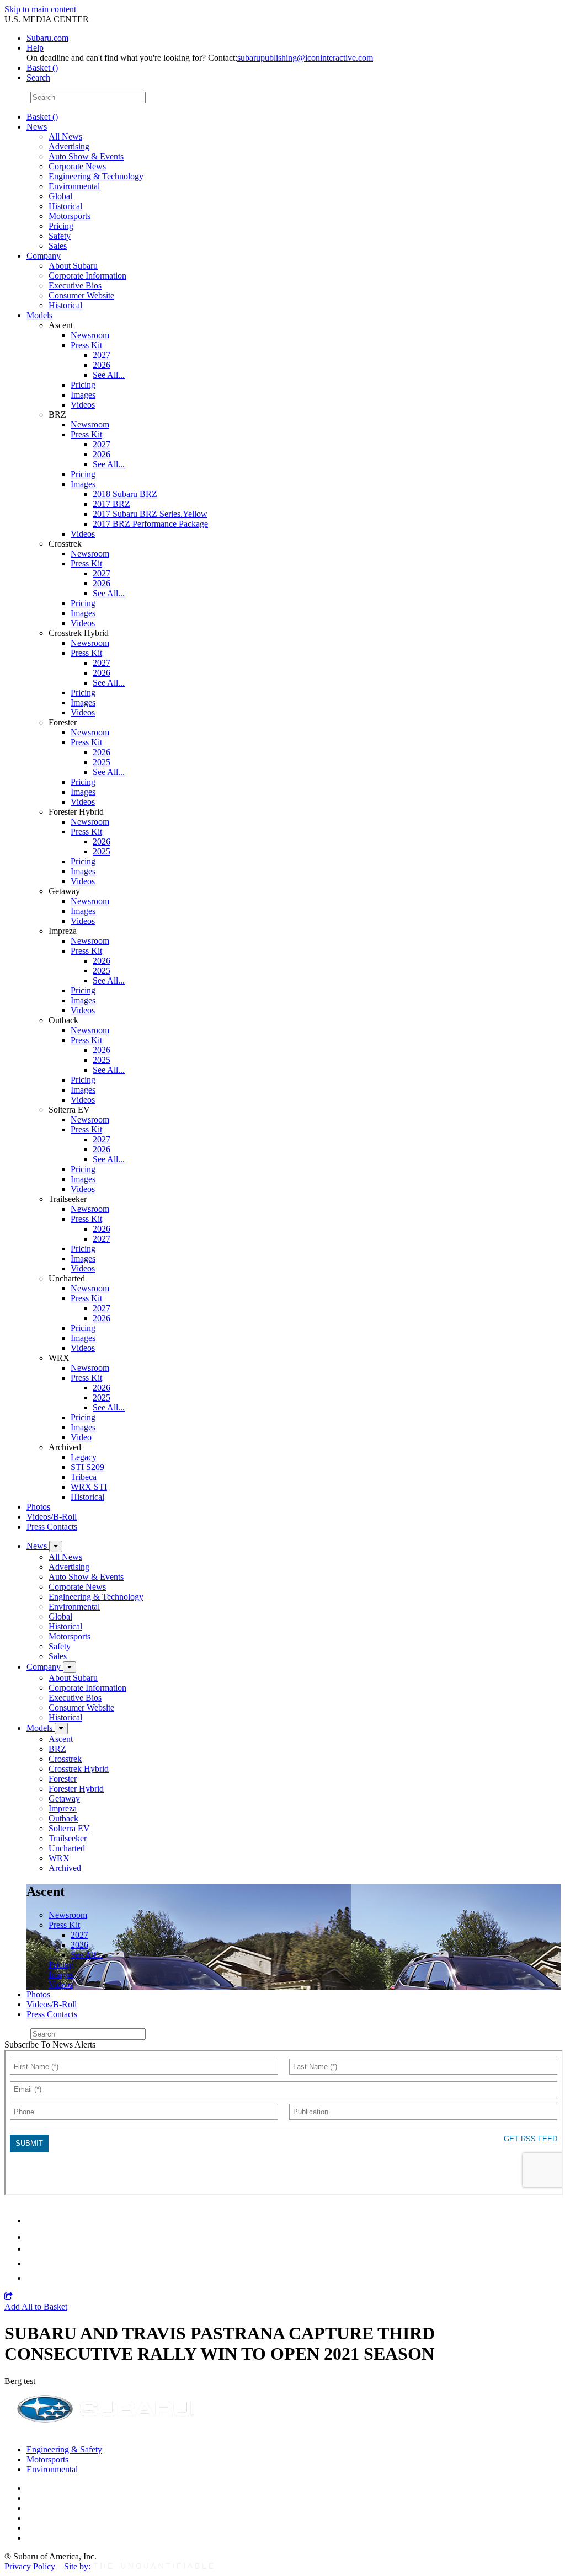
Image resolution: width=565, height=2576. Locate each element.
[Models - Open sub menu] (61, 1728)
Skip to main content (40, 9)
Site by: (78, 2566)
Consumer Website (81, 295)
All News (65, 137)
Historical (65, 206)
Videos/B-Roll (52, 1517)
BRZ (57, 1749)
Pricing (61, 226)
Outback (63, 1818)
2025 (102, 762)
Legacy (84, 1457)
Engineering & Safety (64, 2449)
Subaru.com (47, 38)
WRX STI (89, 1487)
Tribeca (84, 1477)
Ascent (61, 1739)
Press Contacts (52, 1527)
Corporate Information (87, 276)
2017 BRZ (111, 504)
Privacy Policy (30, 2566)
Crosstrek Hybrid (79, 1769)
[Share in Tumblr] (32, 2264)
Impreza (63, 1808)
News (37, 127)
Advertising (69, 146)
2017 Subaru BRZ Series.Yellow (150, 514)
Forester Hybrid (76, 1789)
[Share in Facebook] (34, 2237)
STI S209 (87, 1467)
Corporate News (77, 166)
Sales (58, 246)
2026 (102, 365)
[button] (9, 2297)
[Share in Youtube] (33, 2249)
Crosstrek (65, 1759)
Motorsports (70, 216)
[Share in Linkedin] (34, 2220)
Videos (83, 405)
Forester (63, 1779)
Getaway (64, 1799)
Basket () (42, 68)
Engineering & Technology (96, 176)
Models (39, 315)
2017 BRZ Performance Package (150, 524)
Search (16, 97)
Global (60, 196)
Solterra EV (69, 1828)
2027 (102, 355)
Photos (38, 1507)
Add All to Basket (36, 2307)
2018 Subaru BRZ (125, 494)
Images (83, 395)
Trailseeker (68, 1838)
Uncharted (67, 1848)
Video (81, 1437)
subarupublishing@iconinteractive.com (305, 58)
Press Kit (86, 345)
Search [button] (38, 78)
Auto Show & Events (86, 156)
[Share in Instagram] (33, 2278)
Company (44, 256)
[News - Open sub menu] (56, 1546)
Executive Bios (75, 285)
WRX (59, 1858)
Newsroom (90, 335)
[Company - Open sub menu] (70, 1667)
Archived (65, 1868)
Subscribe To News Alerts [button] (50, 2045)
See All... (109, 375)
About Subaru (73, 266)
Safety (60, 236)
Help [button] (35, 48)
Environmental (74, 186)
